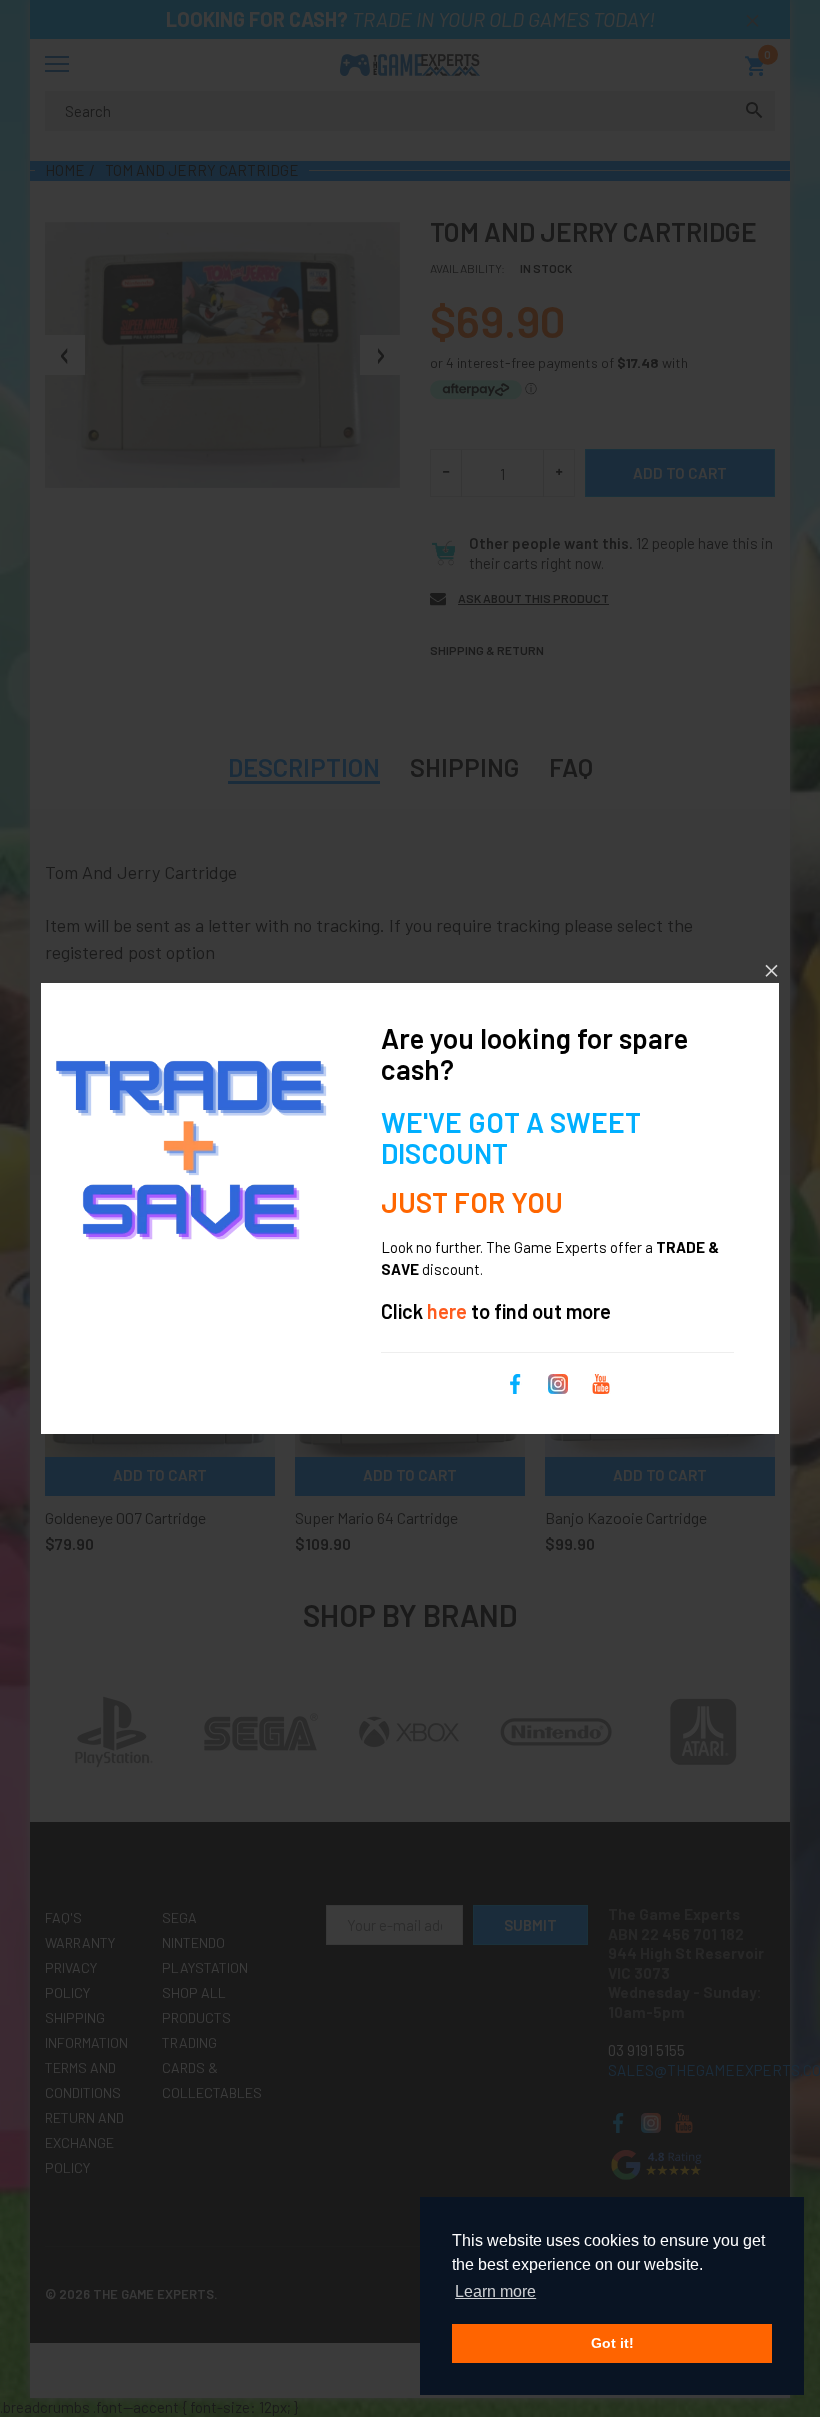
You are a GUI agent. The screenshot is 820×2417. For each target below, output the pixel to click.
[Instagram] (558, 1382)
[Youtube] (601, 1382)
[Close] (771, 970)
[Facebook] (515, 1382)
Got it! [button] (612, 2343)
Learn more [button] (495, 2291)
